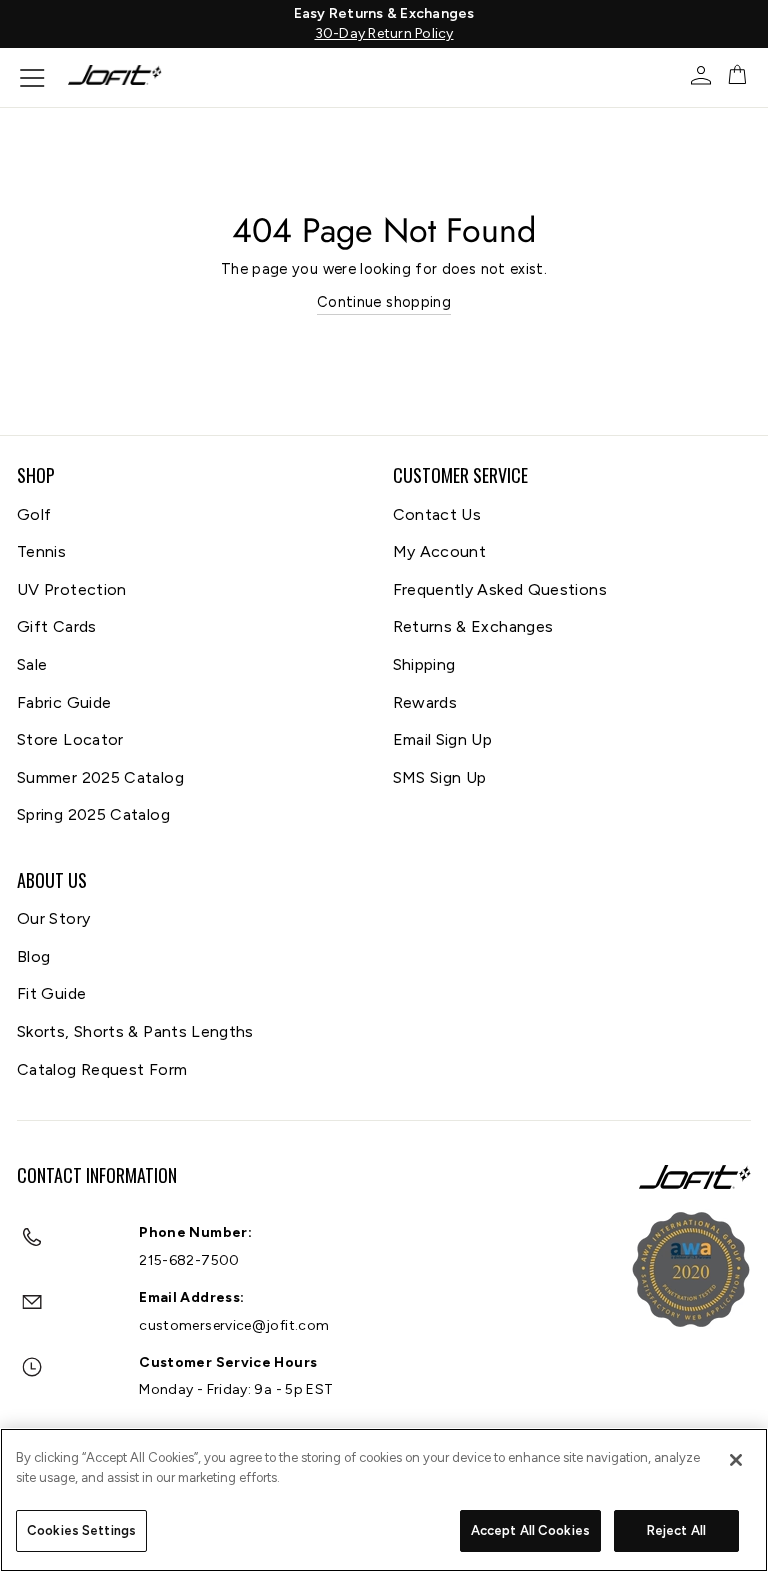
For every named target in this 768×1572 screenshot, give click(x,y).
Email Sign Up (443, 739)
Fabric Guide (64, 702)
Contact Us (437, 514)
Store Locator (70, 739)
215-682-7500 (189, 1260)
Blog (33, 956)
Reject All (676, 1530)
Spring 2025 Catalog (93, 814)
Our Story (53, 918)
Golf (34, 514)
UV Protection (72, 589)
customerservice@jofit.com (234, 1325)
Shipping (424, 664)
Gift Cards (57, 626)
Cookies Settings (81, 1530)
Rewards (425, 702)
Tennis (41, 551)
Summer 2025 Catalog (100, 777)
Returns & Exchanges (473, 626)
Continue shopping (384, 302)
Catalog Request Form (102, 1069)
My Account (440, 551)
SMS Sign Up (440, 777)
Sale (32, 664)
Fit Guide (51, 993)
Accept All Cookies (530, 1530)
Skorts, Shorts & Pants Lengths (135, 1031)
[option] (384, 24)
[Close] (736, 1460)
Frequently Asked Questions (500, 589)
